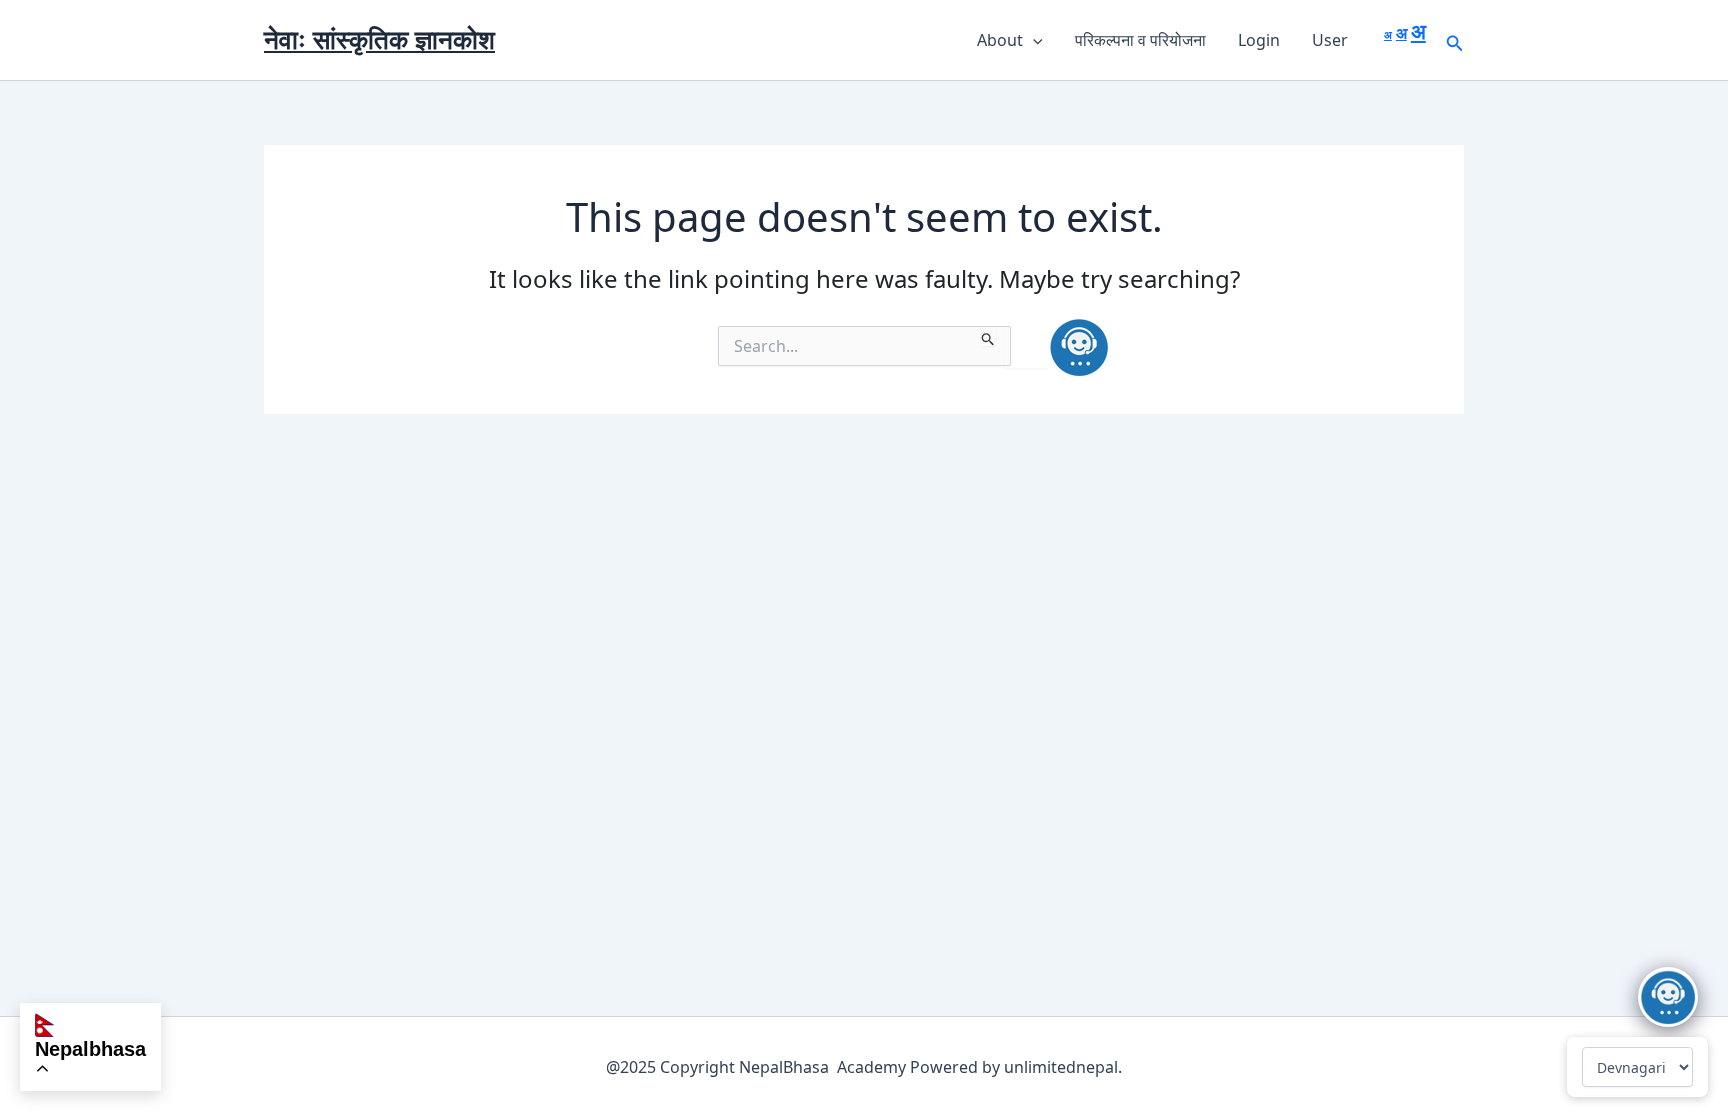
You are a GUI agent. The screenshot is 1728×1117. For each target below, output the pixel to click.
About (1000, 40)
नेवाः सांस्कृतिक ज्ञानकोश (379, 39)
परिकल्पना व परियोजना (1140, 40)
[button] (1033, 40)
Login (1259, 40)
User (1330, 40)
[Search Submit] (988, 336)
